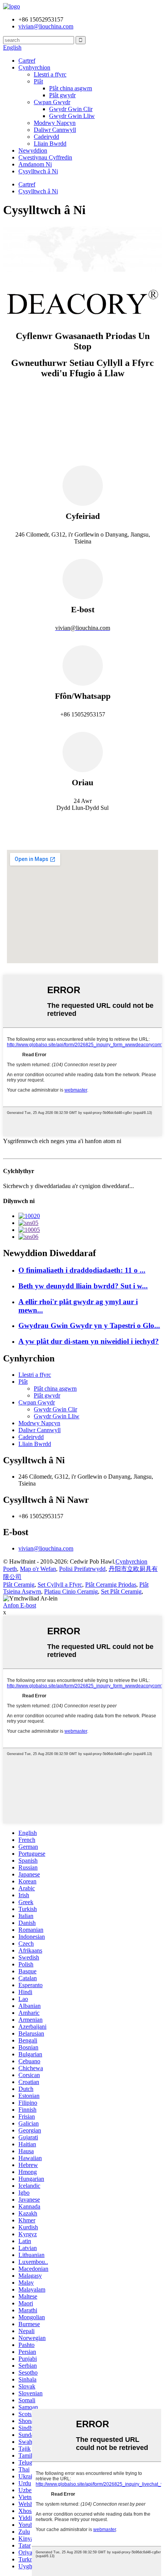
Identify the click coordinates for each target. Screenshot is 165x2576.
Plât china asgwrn (71, 88)
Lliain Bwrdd (50, 144)
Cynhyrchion (34, 67)
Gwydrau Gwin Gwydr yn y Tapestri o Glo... (89, 1325)
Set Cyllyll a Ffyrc (60, 1585)
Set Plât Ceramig (121, 1591)
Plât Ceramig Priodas (111, 1585)
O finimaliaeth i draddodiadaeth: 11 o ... (82, 1270)
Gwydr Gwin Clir (71, 109)
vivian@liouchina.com (46, 1548)
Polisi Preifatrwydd (82, 1569)
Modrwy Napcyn (55, 123)
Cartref (27, 61)
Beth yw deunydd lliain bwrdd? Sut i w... (83, 1286)
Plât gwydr (62, 95)
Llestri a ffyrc (50, 74)
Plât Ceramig (19, 1585)
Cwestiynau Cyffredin (45, 157)
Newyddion (33, 150)
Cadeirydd (46, 137)
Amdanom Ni (35, 164)
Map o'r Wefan (38, 1569)
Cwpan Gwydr (52, 102)
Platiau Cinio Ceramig (71, 1591)
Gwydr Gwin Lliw (72, 116)
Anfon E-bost (20, 1605)
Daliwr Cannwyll (55, 130)
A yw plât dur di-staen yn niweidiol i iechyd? (89, 1341)
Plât (38, 81)
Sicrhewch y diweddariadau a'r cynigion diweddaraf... (68, 1186)
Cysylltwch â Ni (38, 171)
